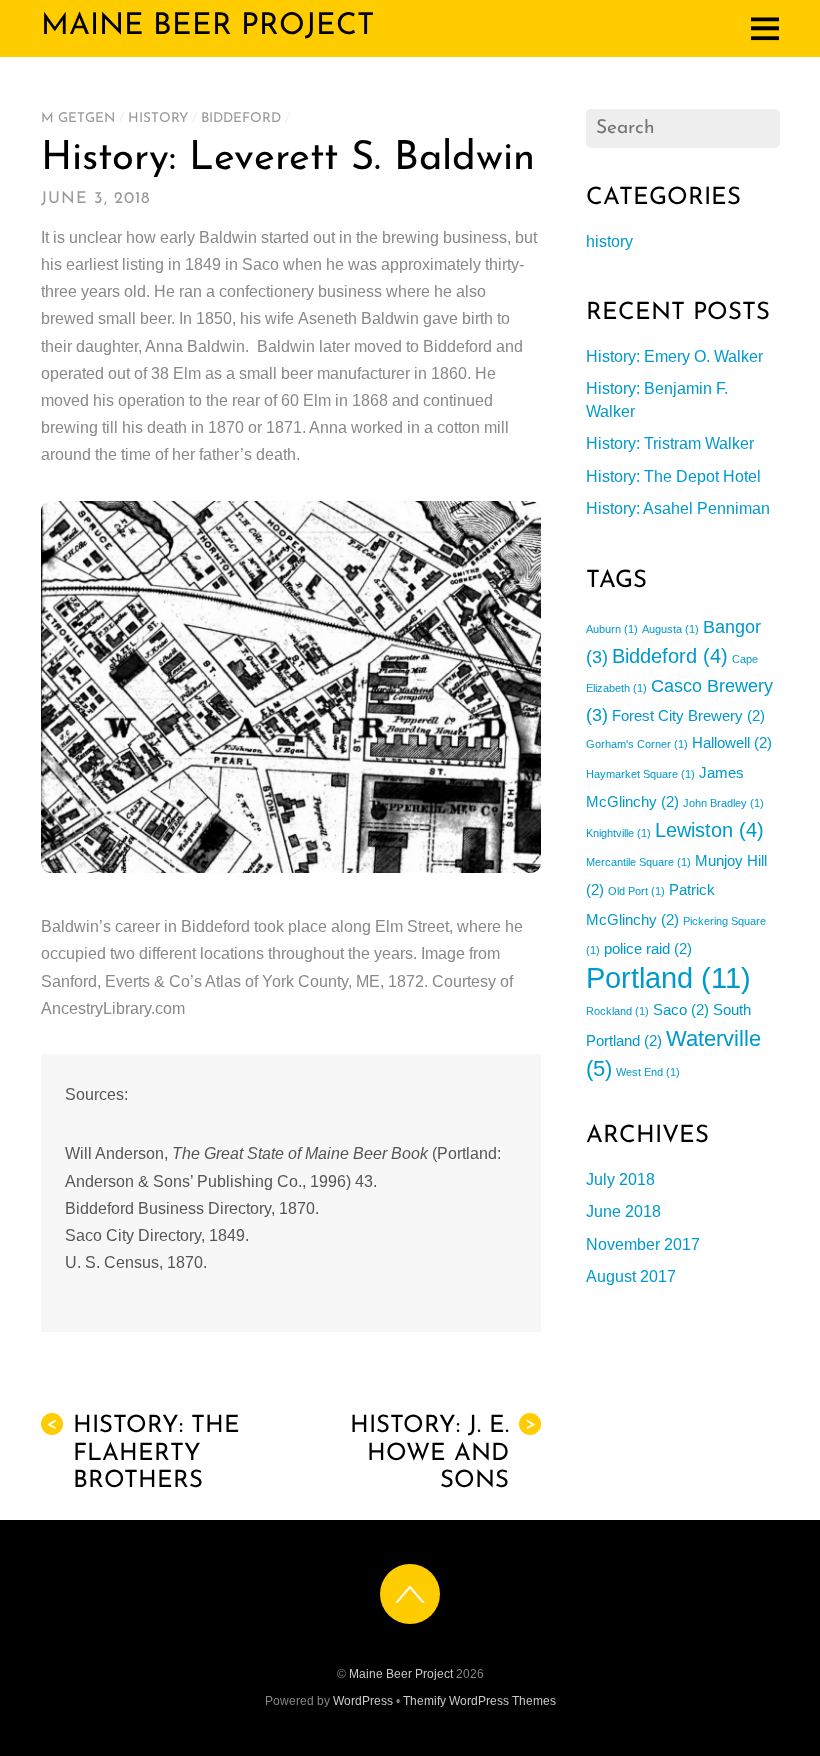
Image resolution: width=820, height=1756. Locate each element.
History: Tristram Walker (670, 443)
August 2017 (631, 1276)
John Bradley (723, 803)
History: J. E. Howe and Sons (443, 1453)
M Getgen (78, 118)
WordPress (363, 1701)
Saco (681, 1009)
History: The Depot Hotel (673, 476)
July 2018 (620, 1179)
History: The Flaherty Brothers (143, 1453)
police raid (648, 948)
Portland (668, 977)
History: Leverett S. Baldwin (288, 159)
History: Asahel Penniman (678, 508)
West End (648, 1072)
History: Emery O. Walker (674, 356)
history (158, 118)
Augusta (670, 629)
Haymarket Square (640, 774)
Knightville (618, 833)
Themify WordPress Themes (479, 1701)
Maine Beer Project (401, 1674)
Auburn (612, 629)
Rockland (617, 1011)
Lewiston (709, 830)
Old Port (636, 891)
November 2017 (643, 1244)
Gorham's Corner (637, 744)
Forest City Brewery (688, 715)
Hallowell (732, 742)
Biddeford (241, 118)
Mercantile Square (638, 862)
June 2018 (623, 1211)
